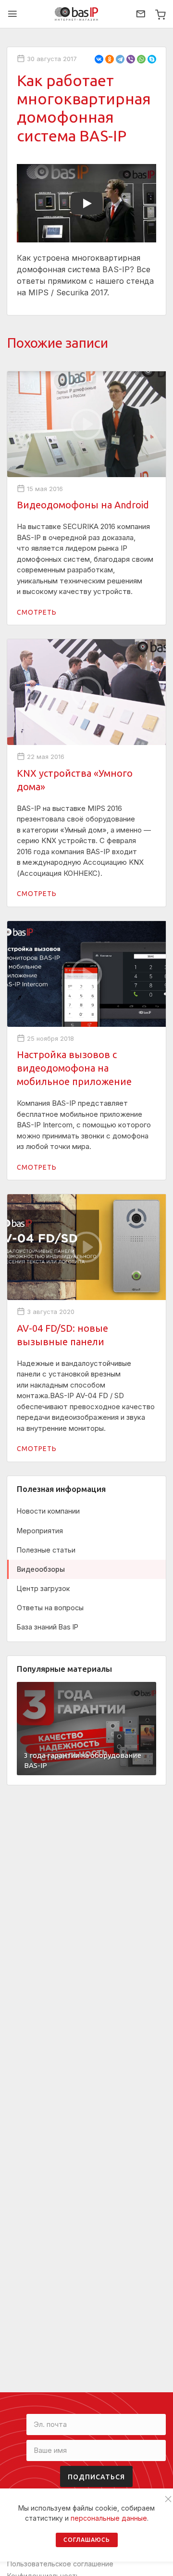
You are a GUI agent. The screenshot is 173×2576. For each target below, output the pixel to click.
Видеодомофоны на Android (83, 505)
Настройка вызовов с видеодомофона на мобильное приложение (74, 1068)
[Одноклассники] (110, 59)
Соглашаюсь (87, 2540)
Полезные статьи (46, 1550)
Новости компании (48, 1511)
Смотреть (37, 612)
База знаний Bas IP (48, 1627)
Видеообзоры (41, 1569)
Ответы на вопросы (50, 1608)
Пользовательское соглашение (60, 2564)
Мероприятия (40, 1531)
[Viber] (131, 59)
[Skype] (152, 59)
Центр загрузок (43, 1588)
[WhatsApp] (141, 59)
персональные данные (109, 2518)
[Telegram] (120, 59)
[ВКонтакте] (99, 59)
